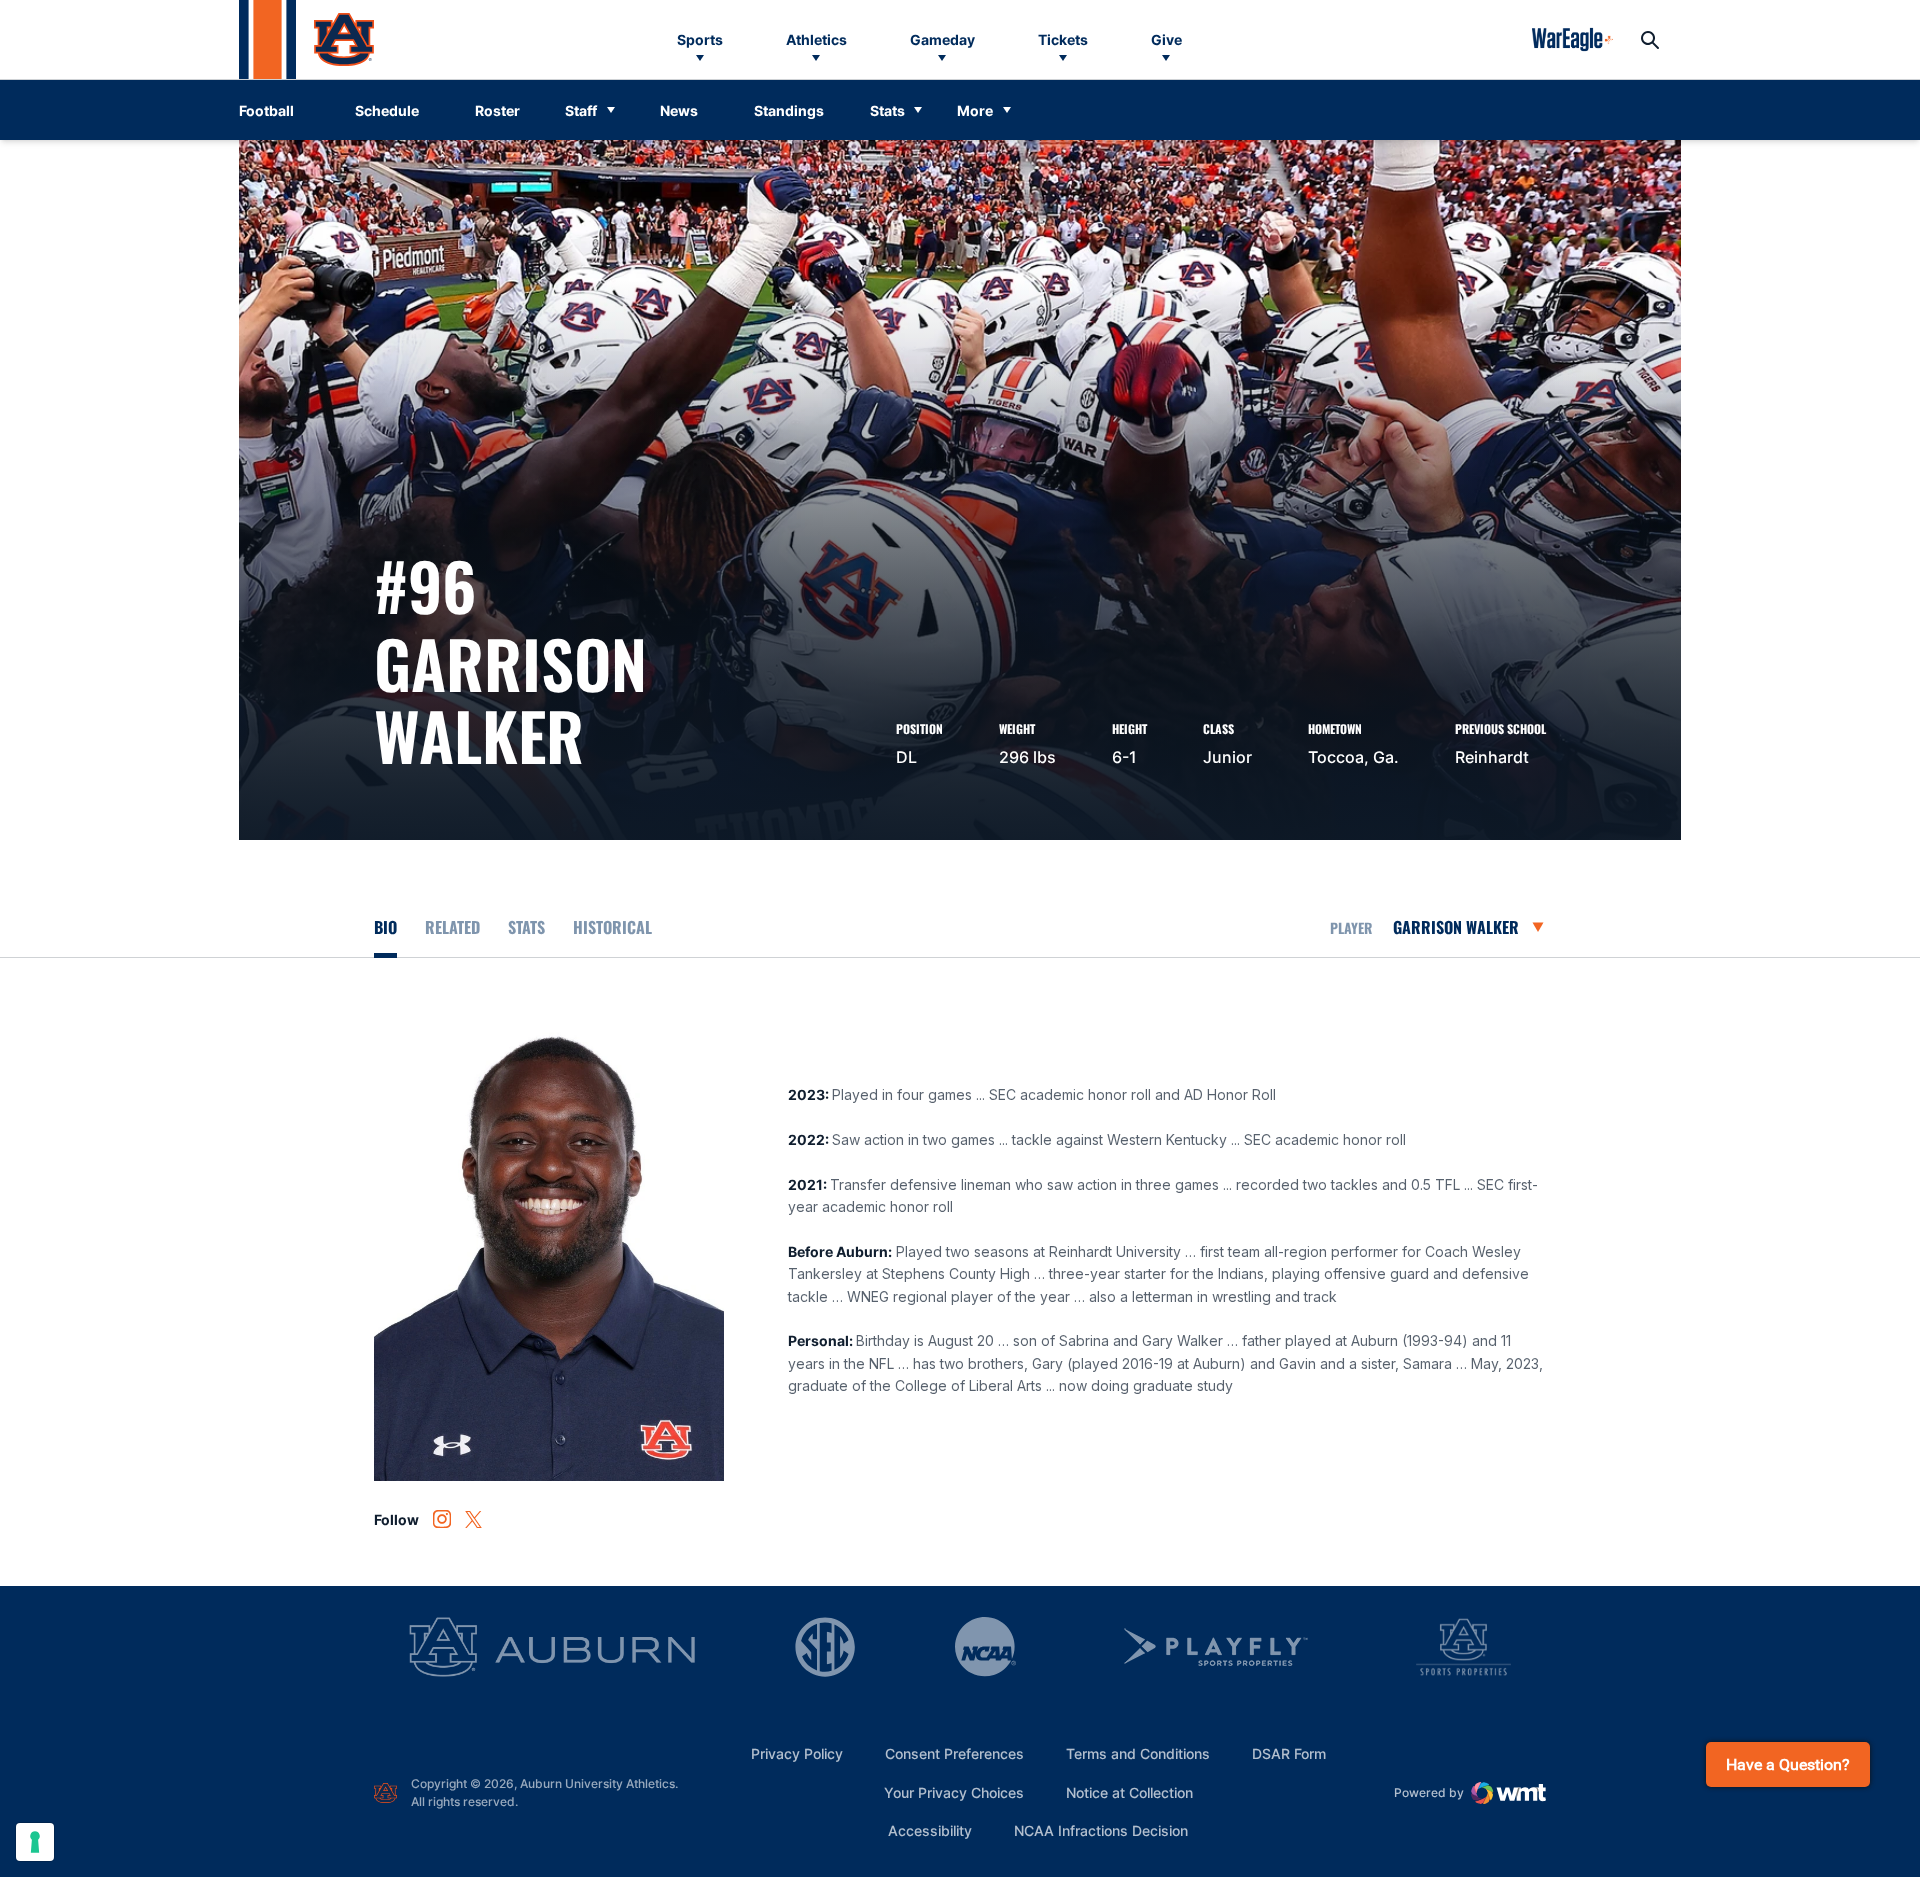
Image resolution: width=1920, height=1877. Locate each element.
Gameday (942, 39)
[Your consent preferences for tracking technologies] (35, 1842)
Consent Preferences (954, 1753)
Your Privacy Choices (954, 1792)
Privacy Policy (797, 1753)
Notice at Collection (1129, 1792)
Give (1166, 39)
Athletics (816, 39)
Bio (385, 927)
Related (452, 927)
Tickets (1063, 39)
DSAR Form (1289, 1753)
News (679, 110)
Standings (789, 110)
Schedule (387, 110)
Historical (612, 927)
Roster (497, 110)
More (975, 110)
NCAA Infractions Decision (1101, 1830)
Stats (887, 110)
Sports (700, 39)
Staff (581, 110)
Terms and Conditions (1138, 1753)
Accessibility (930, 1830)
